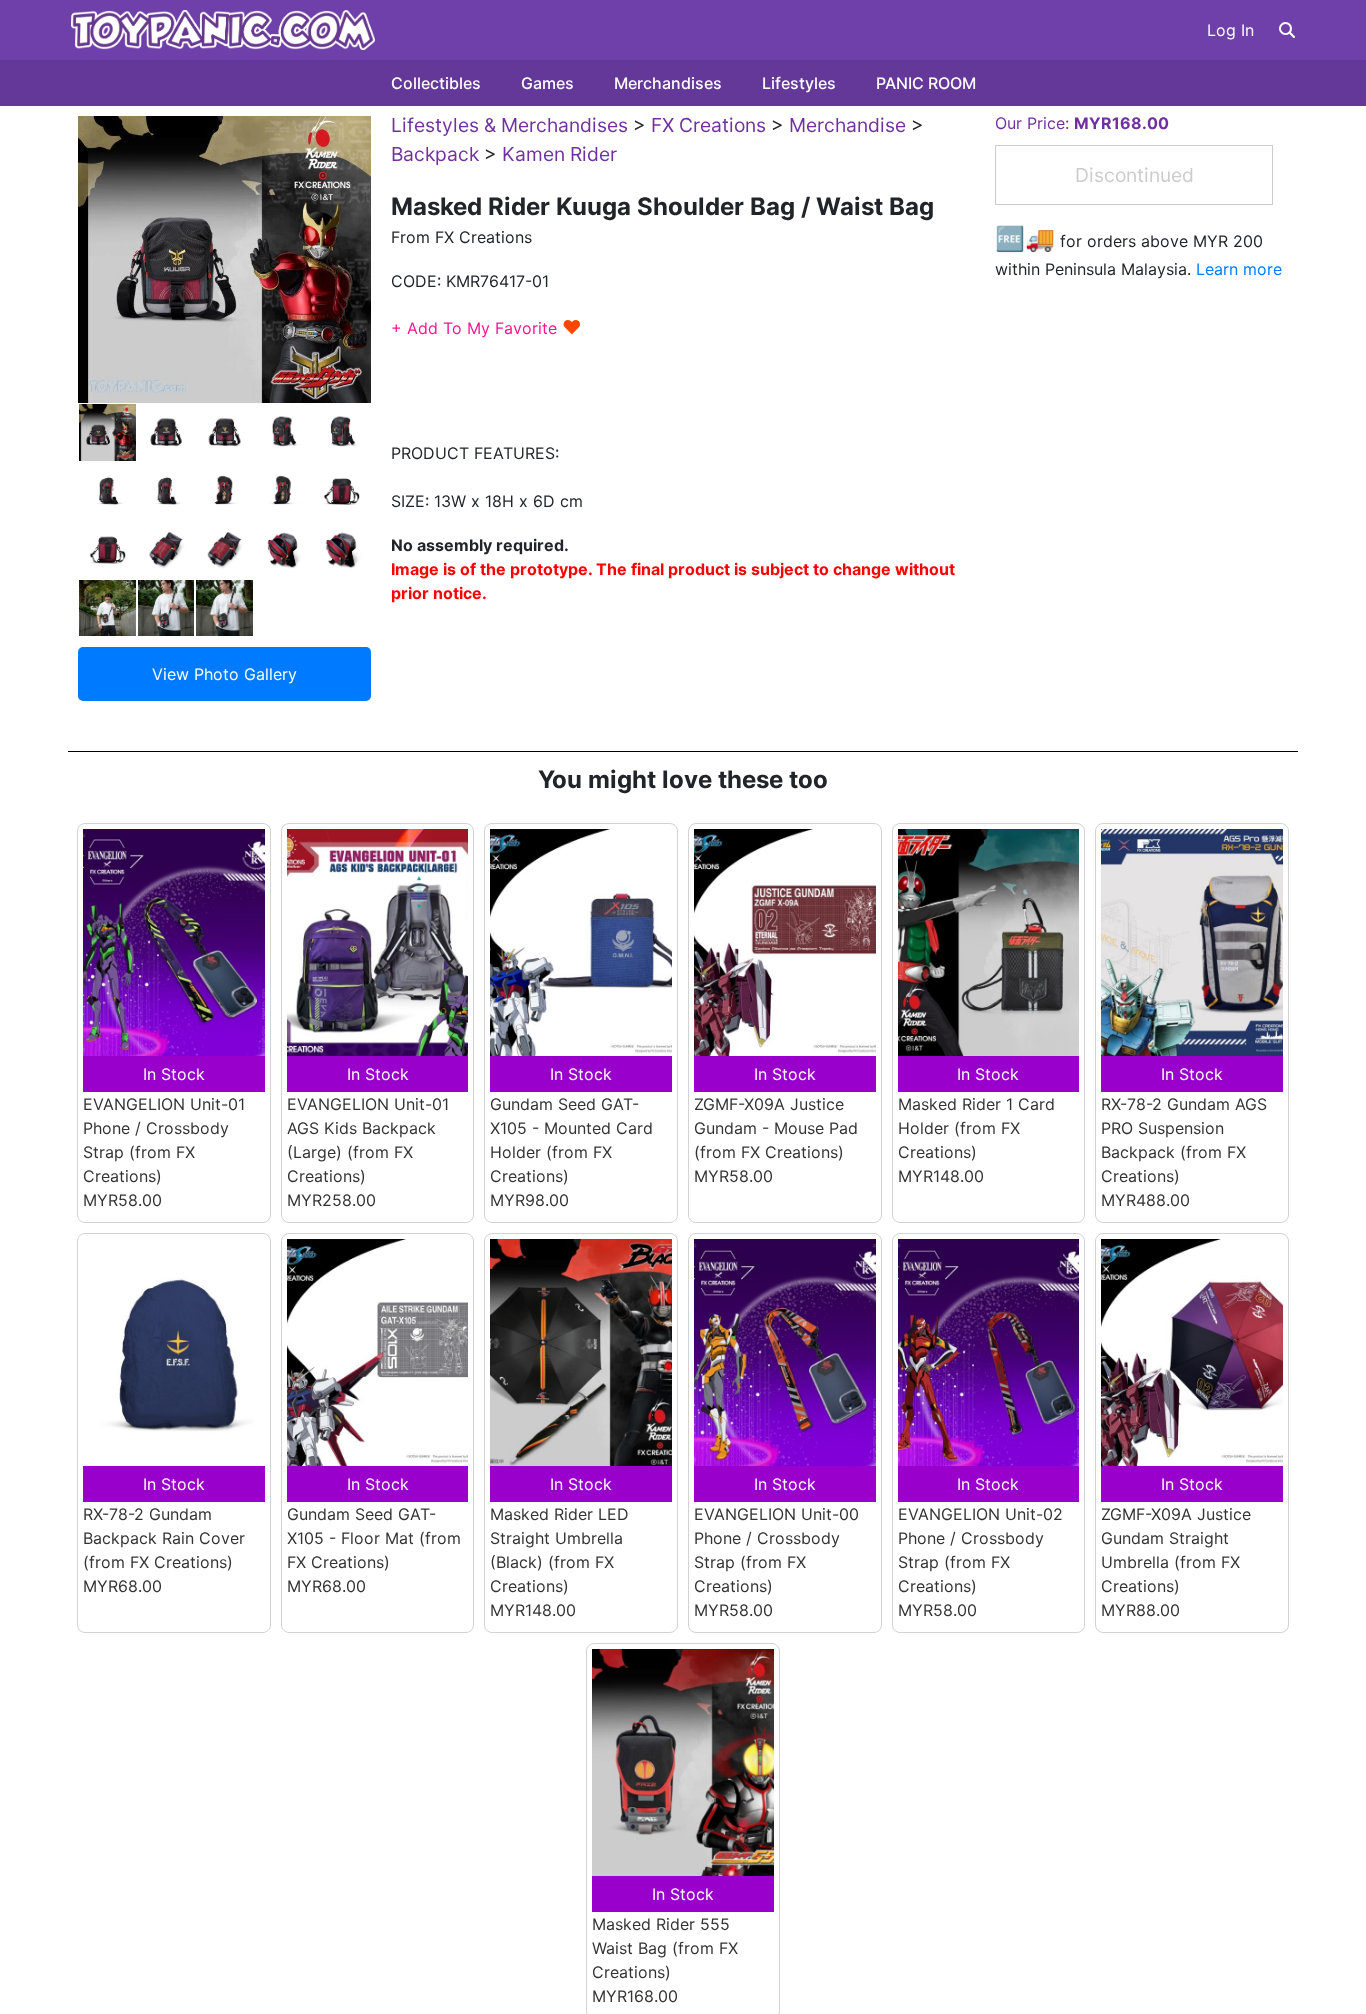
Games (547, 83)
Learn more (1239, 269)
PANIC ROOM (926, 83)
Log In (1230, 30)
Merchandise (847, 125)
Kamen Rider (559, 154)
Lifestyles (799, 83)
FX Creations (708, 125)
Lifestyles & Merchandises (509, 125)
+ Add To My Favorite (486, 328)
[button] (1287, 30)
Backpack (435, 154)
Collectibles (436, 83)
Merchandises (668, 83)
